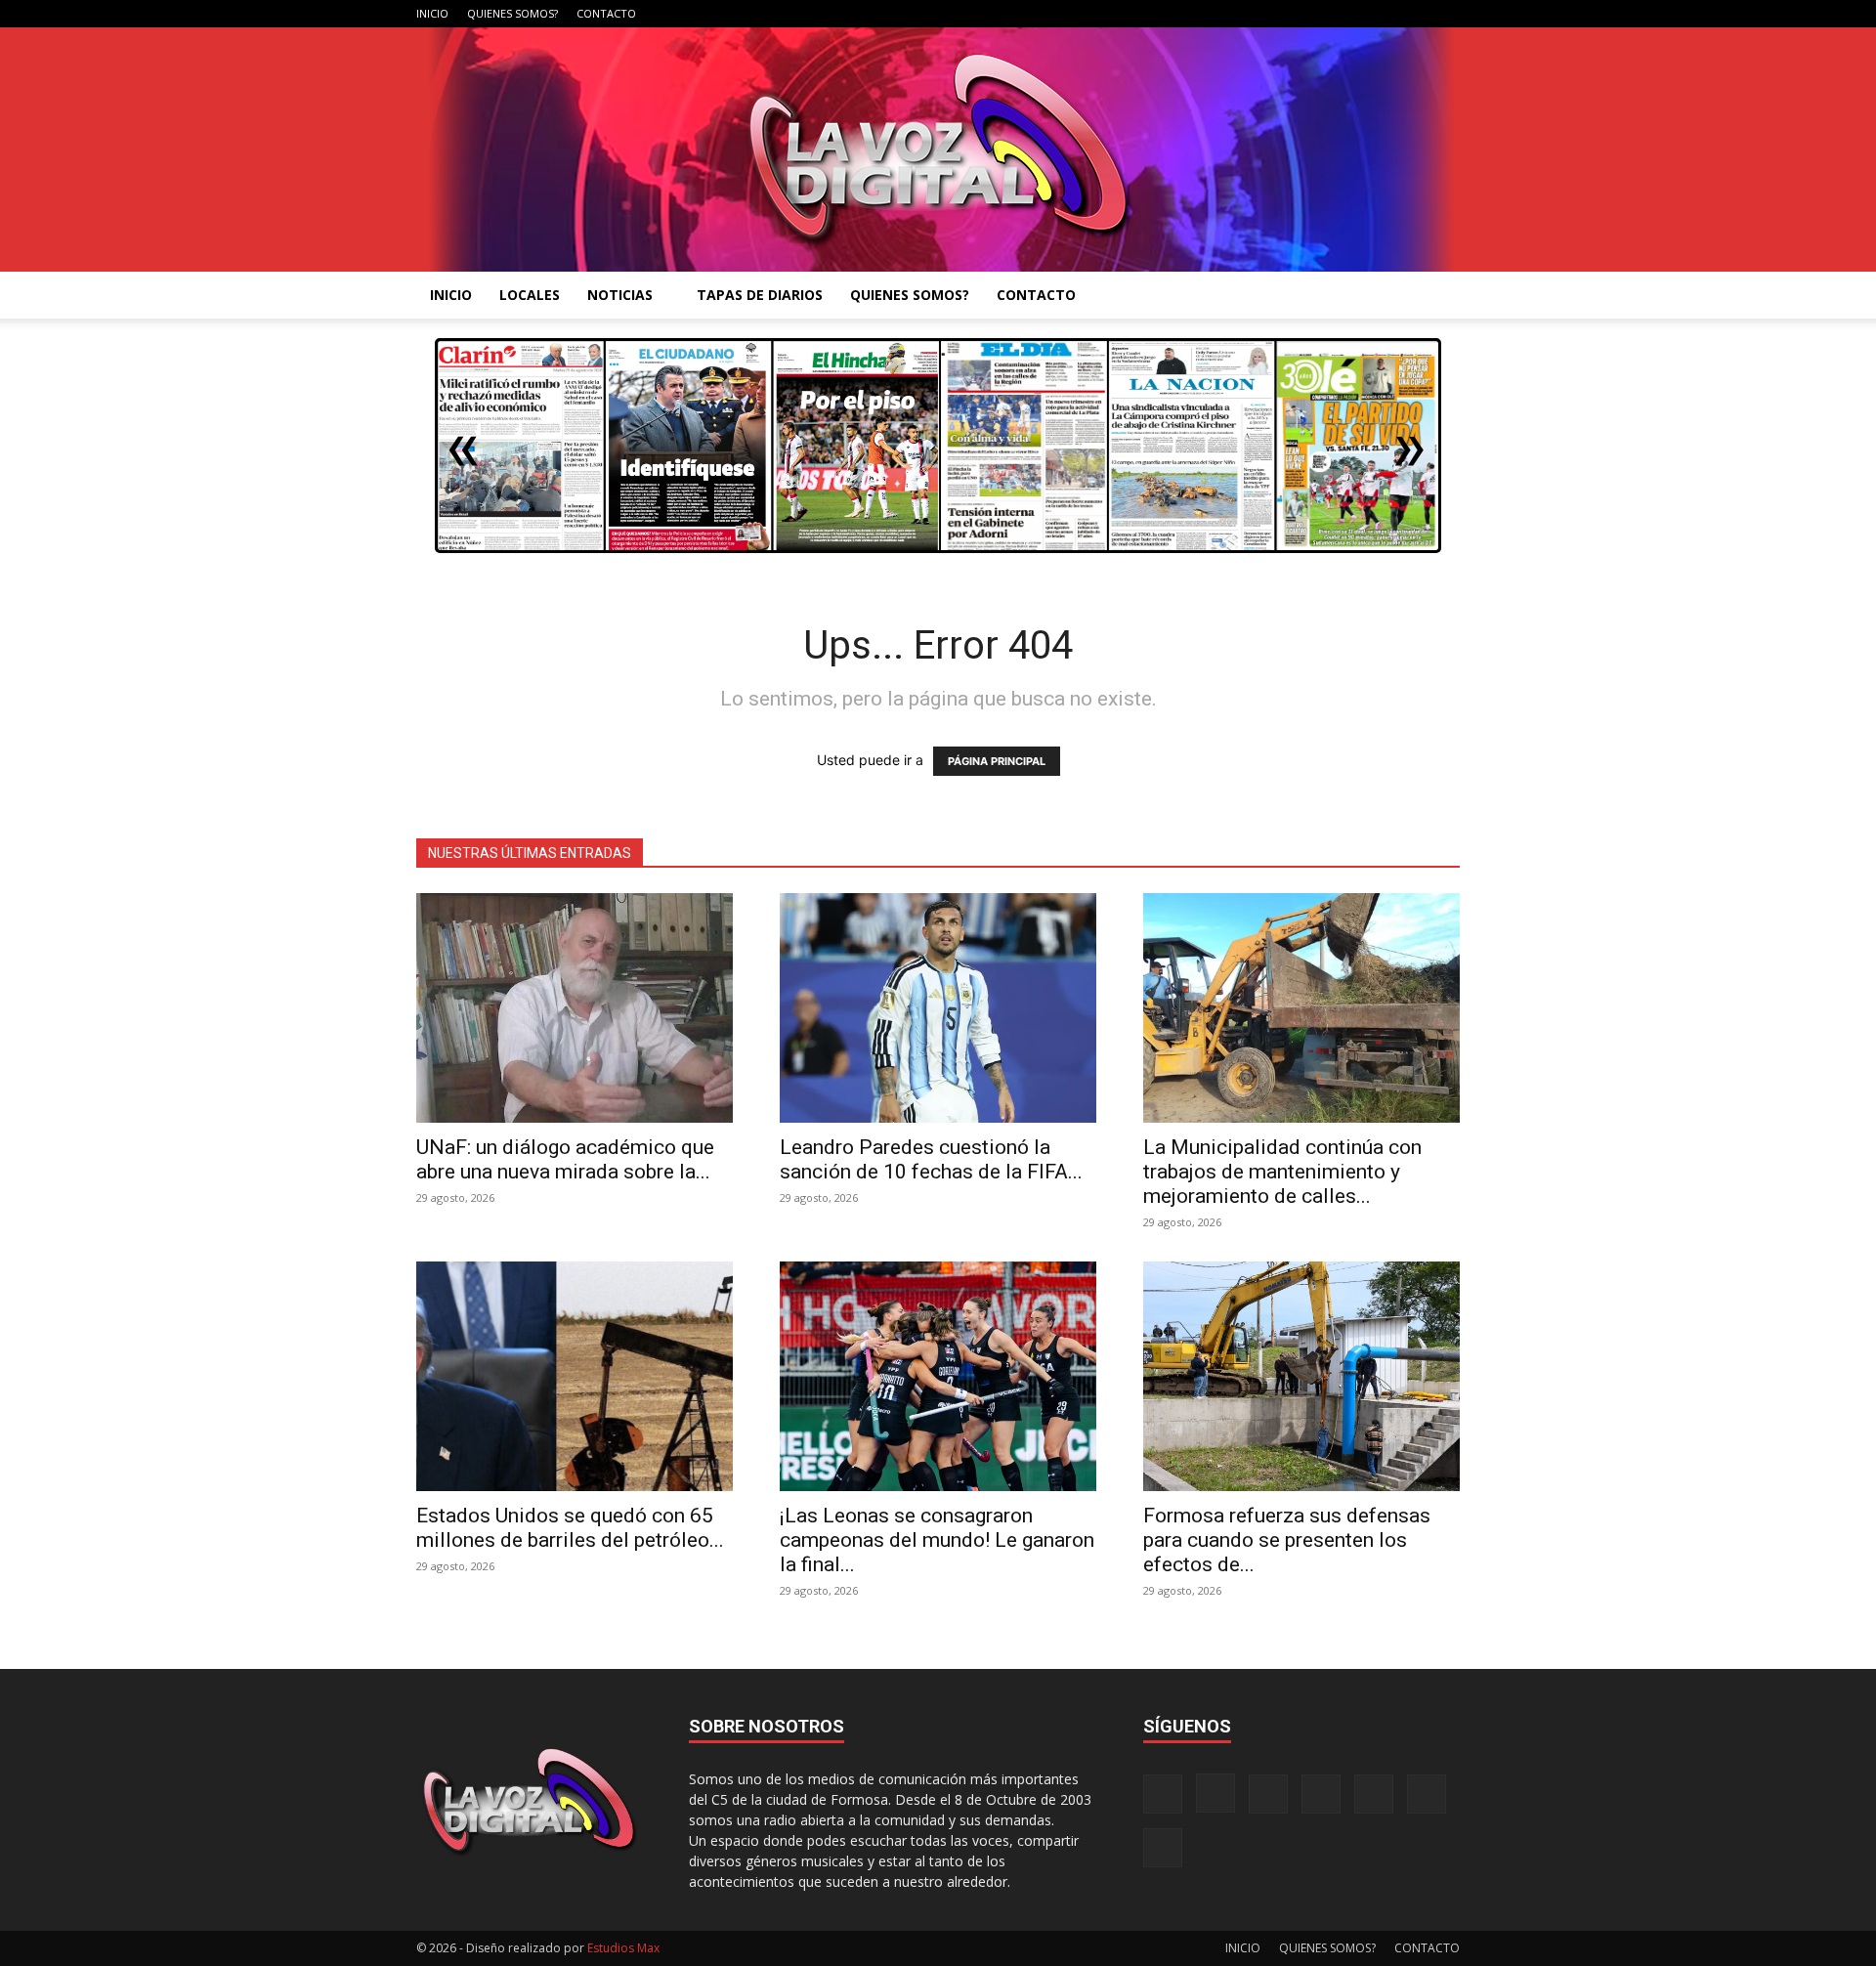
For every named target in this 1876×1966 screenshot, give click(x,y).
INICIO (432, 13)
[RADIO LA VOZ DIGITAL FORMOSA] (938, 150)
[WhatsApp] (1413, 14)
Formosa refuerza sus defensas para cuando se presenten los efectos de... (1287, 1540)
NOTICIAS (620, 295)
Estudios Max (623, 1948)
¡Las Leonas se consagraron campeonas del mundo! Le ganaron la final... (937, 1540)
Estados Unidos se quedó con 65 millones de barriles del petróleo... (570, 1528)
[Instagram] (1284, 14)
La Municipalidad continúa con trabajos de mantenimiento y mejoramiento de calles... (1282, 1172)
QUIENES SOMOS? (512, 13)
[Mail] (1316, 14)
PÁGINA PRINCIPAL (997, 761)
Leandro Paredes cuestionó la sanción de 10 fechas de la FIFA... (931, 1159)
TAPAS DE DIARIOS (760, 295)
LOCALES (530, 295)
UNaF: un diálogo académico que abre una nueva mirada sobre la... (565, 1159)
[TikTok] (1348, 14)
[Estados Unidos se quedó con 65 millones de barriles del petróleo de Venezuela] (575, 1376)
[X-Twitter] (1381, 14)
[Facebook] (1252, 14)
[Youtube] (1445, 14)
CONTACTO (606, 13)
